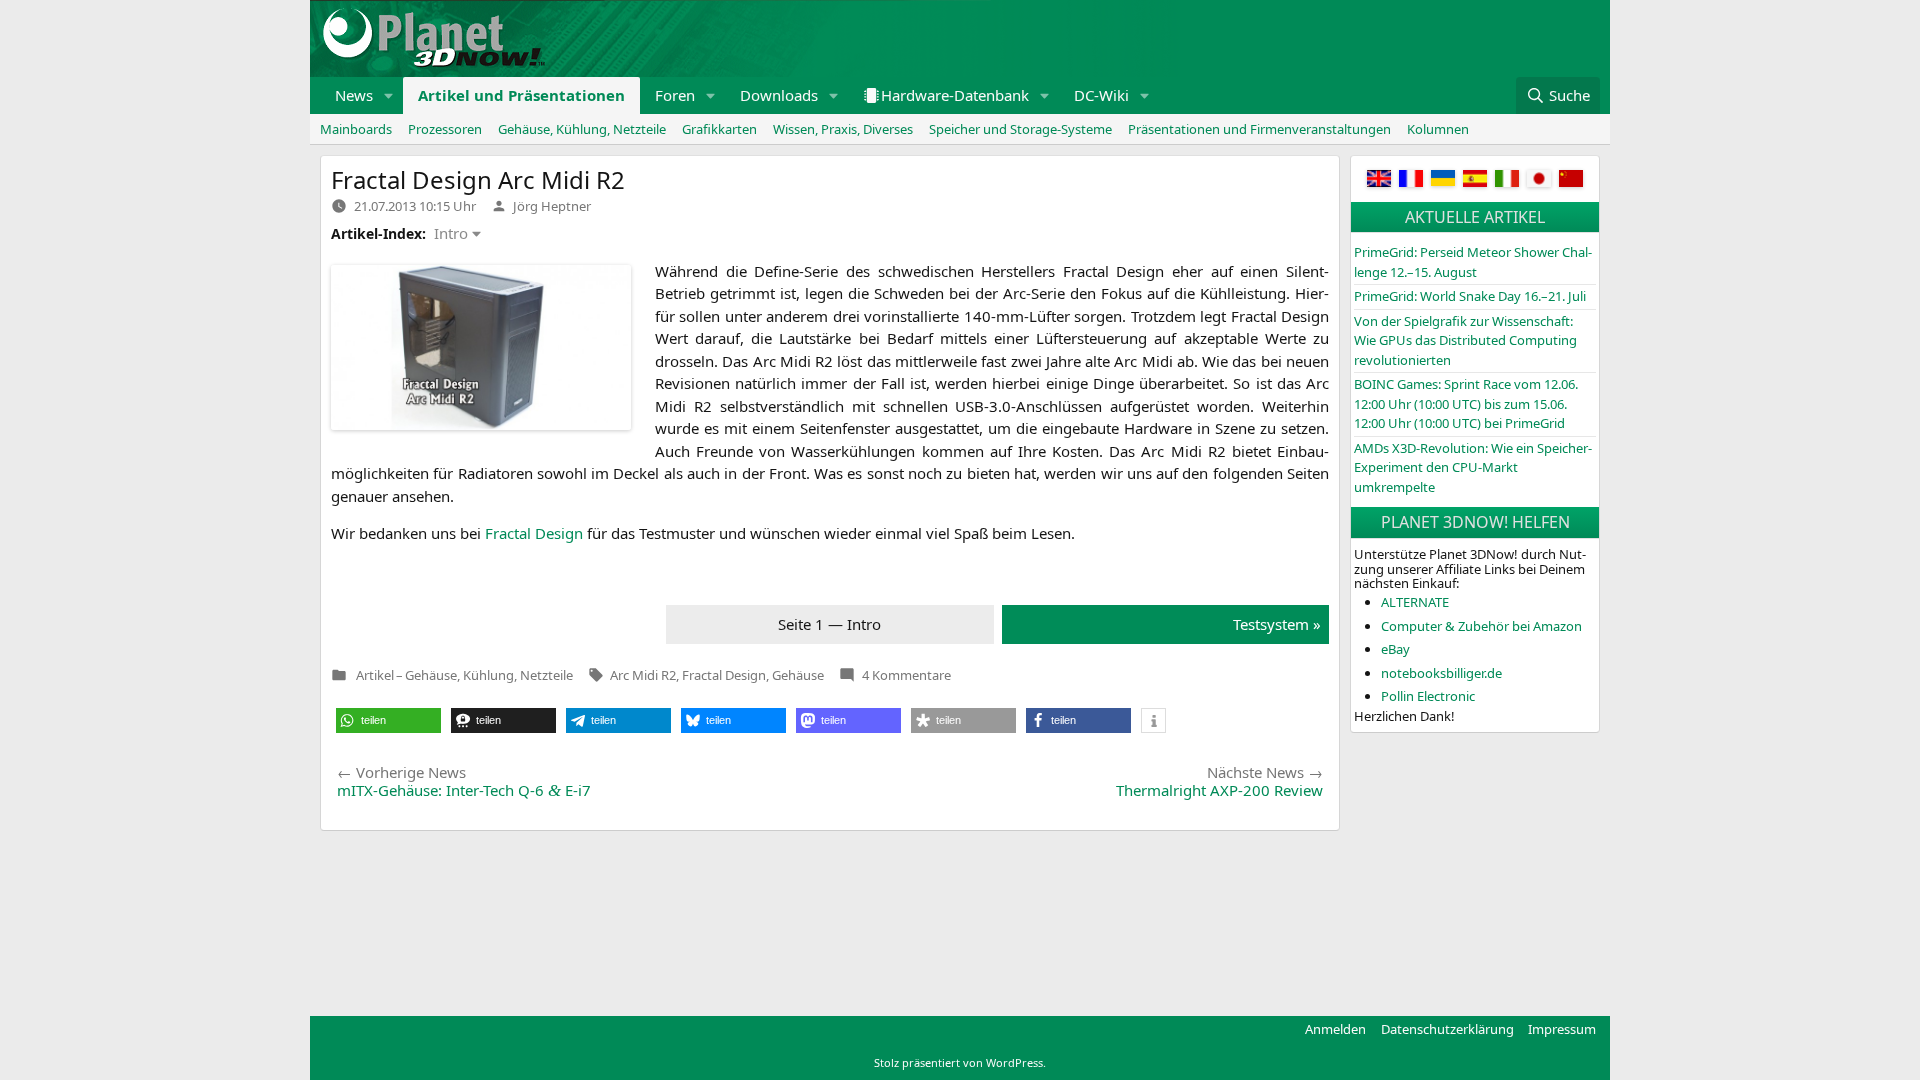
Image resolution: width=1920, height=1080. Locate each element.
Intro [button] (451, 233)
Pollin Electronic (1428, 696)
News (354, 95)
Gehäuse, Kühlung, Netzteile (582, 129)
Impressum (1562, 1029)
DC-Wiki (1101, 95)
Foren (675, 95)
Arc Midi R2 (643, 675)
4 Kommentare (906, 675)
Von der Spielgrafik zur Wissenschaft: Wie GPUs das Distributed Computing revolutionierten (1465, 340)
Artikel (375, 675)
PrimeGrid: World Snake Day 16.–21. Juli (1470, 296)
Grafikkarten (719, 129)
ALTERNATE (1415, 602)
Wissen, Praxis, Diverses (843, 129)
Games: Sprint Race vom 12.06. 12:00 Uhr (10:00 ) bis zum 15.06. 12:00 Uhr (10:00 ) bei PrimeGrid (1466, 403)
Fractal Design (724, 675)
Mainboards (356, 129)
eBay (1395, 649)
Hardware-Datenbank (955, 95)
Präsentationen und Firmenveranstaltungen (1259, 129)
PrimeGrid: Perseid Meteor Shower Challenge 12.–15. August (1473, 262)
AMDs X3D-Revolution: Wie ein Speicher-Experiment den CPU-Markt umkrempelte (1473, 467)
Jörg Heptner (552, 206)
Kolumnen (1438, 129)
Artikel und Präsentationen (521, 95)
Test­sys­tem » (1277, 624)
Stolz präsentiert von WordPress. (960, 1062)
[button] (389, 95)
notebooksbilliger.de (1441, 673)
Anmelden (1335, 1029)
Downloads (779, 95)
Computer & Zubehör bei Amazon (1481, 626)
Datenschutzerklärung (1447, 1029)
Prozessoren (445, 129)
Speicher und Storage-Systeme (1020, 129)
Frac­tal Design (534, 533)
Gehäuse (798, 675)
